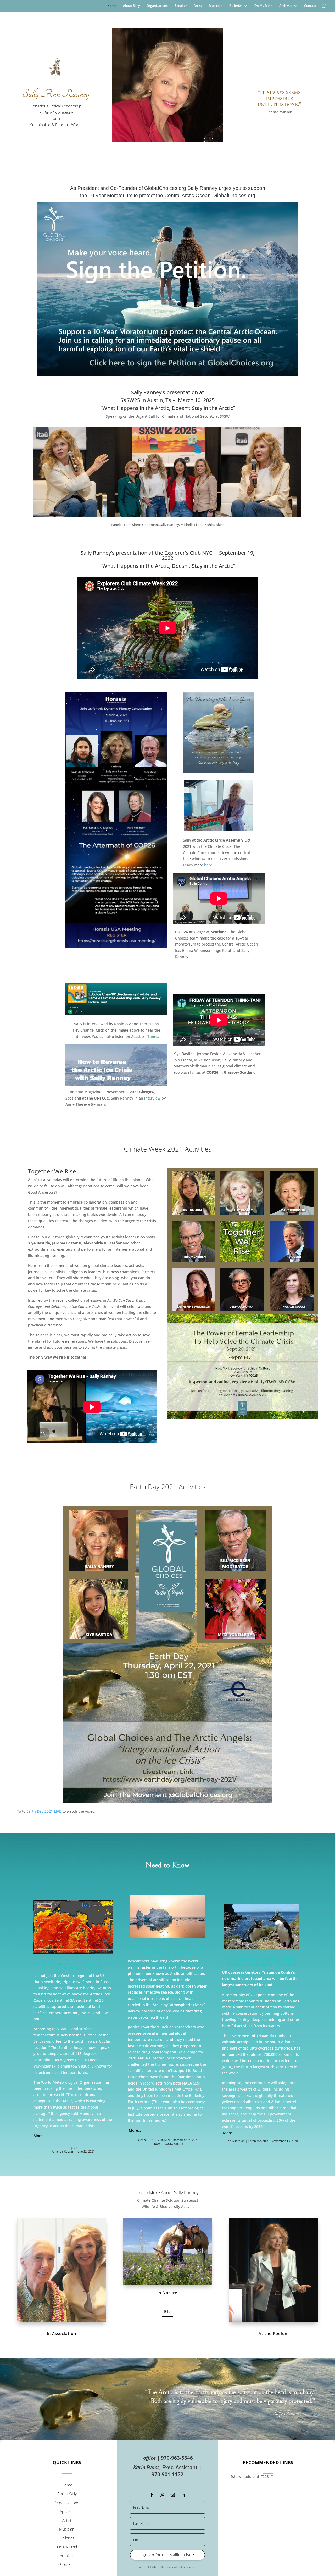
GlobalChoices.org (234, 195)
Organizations (157, 6)
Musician (216, 6)
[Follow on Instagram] (173, 2495)
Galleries (236, 6)
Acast (136, 1036)
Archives (286, 6)
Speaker (181, 6)
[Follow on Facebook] (152, 2495)
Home (112, 6)
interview (152, 1098)
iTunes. (152, 1036)
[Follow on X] (162, 2495)
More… (40, 2136)
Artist (198, 6)
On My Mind (263, 6)
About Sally (131, 6)
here (208, 865)
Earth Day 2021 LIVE (44, 1811)
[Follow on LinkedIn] (183, 2495)
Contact (310, 6)
